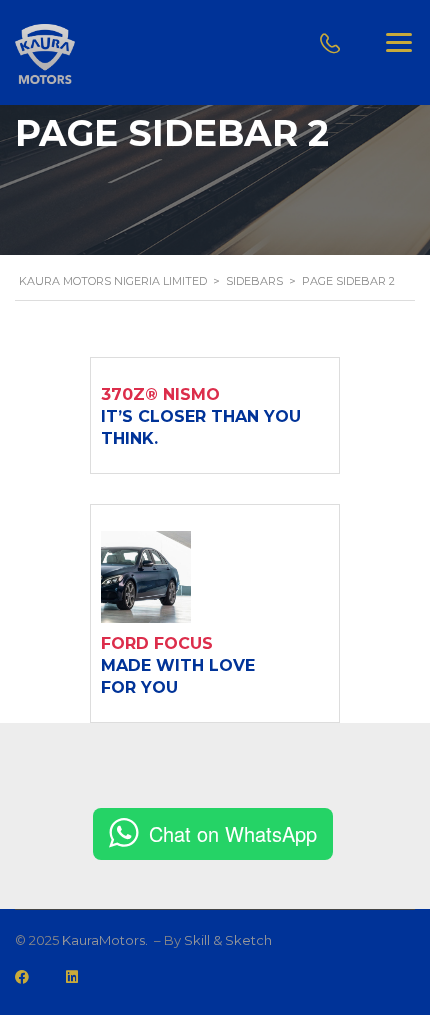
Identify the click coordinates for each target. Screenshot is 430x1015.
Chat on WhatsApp (233, 833)
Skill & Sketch (228, 940)
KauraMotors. (106, 940)
